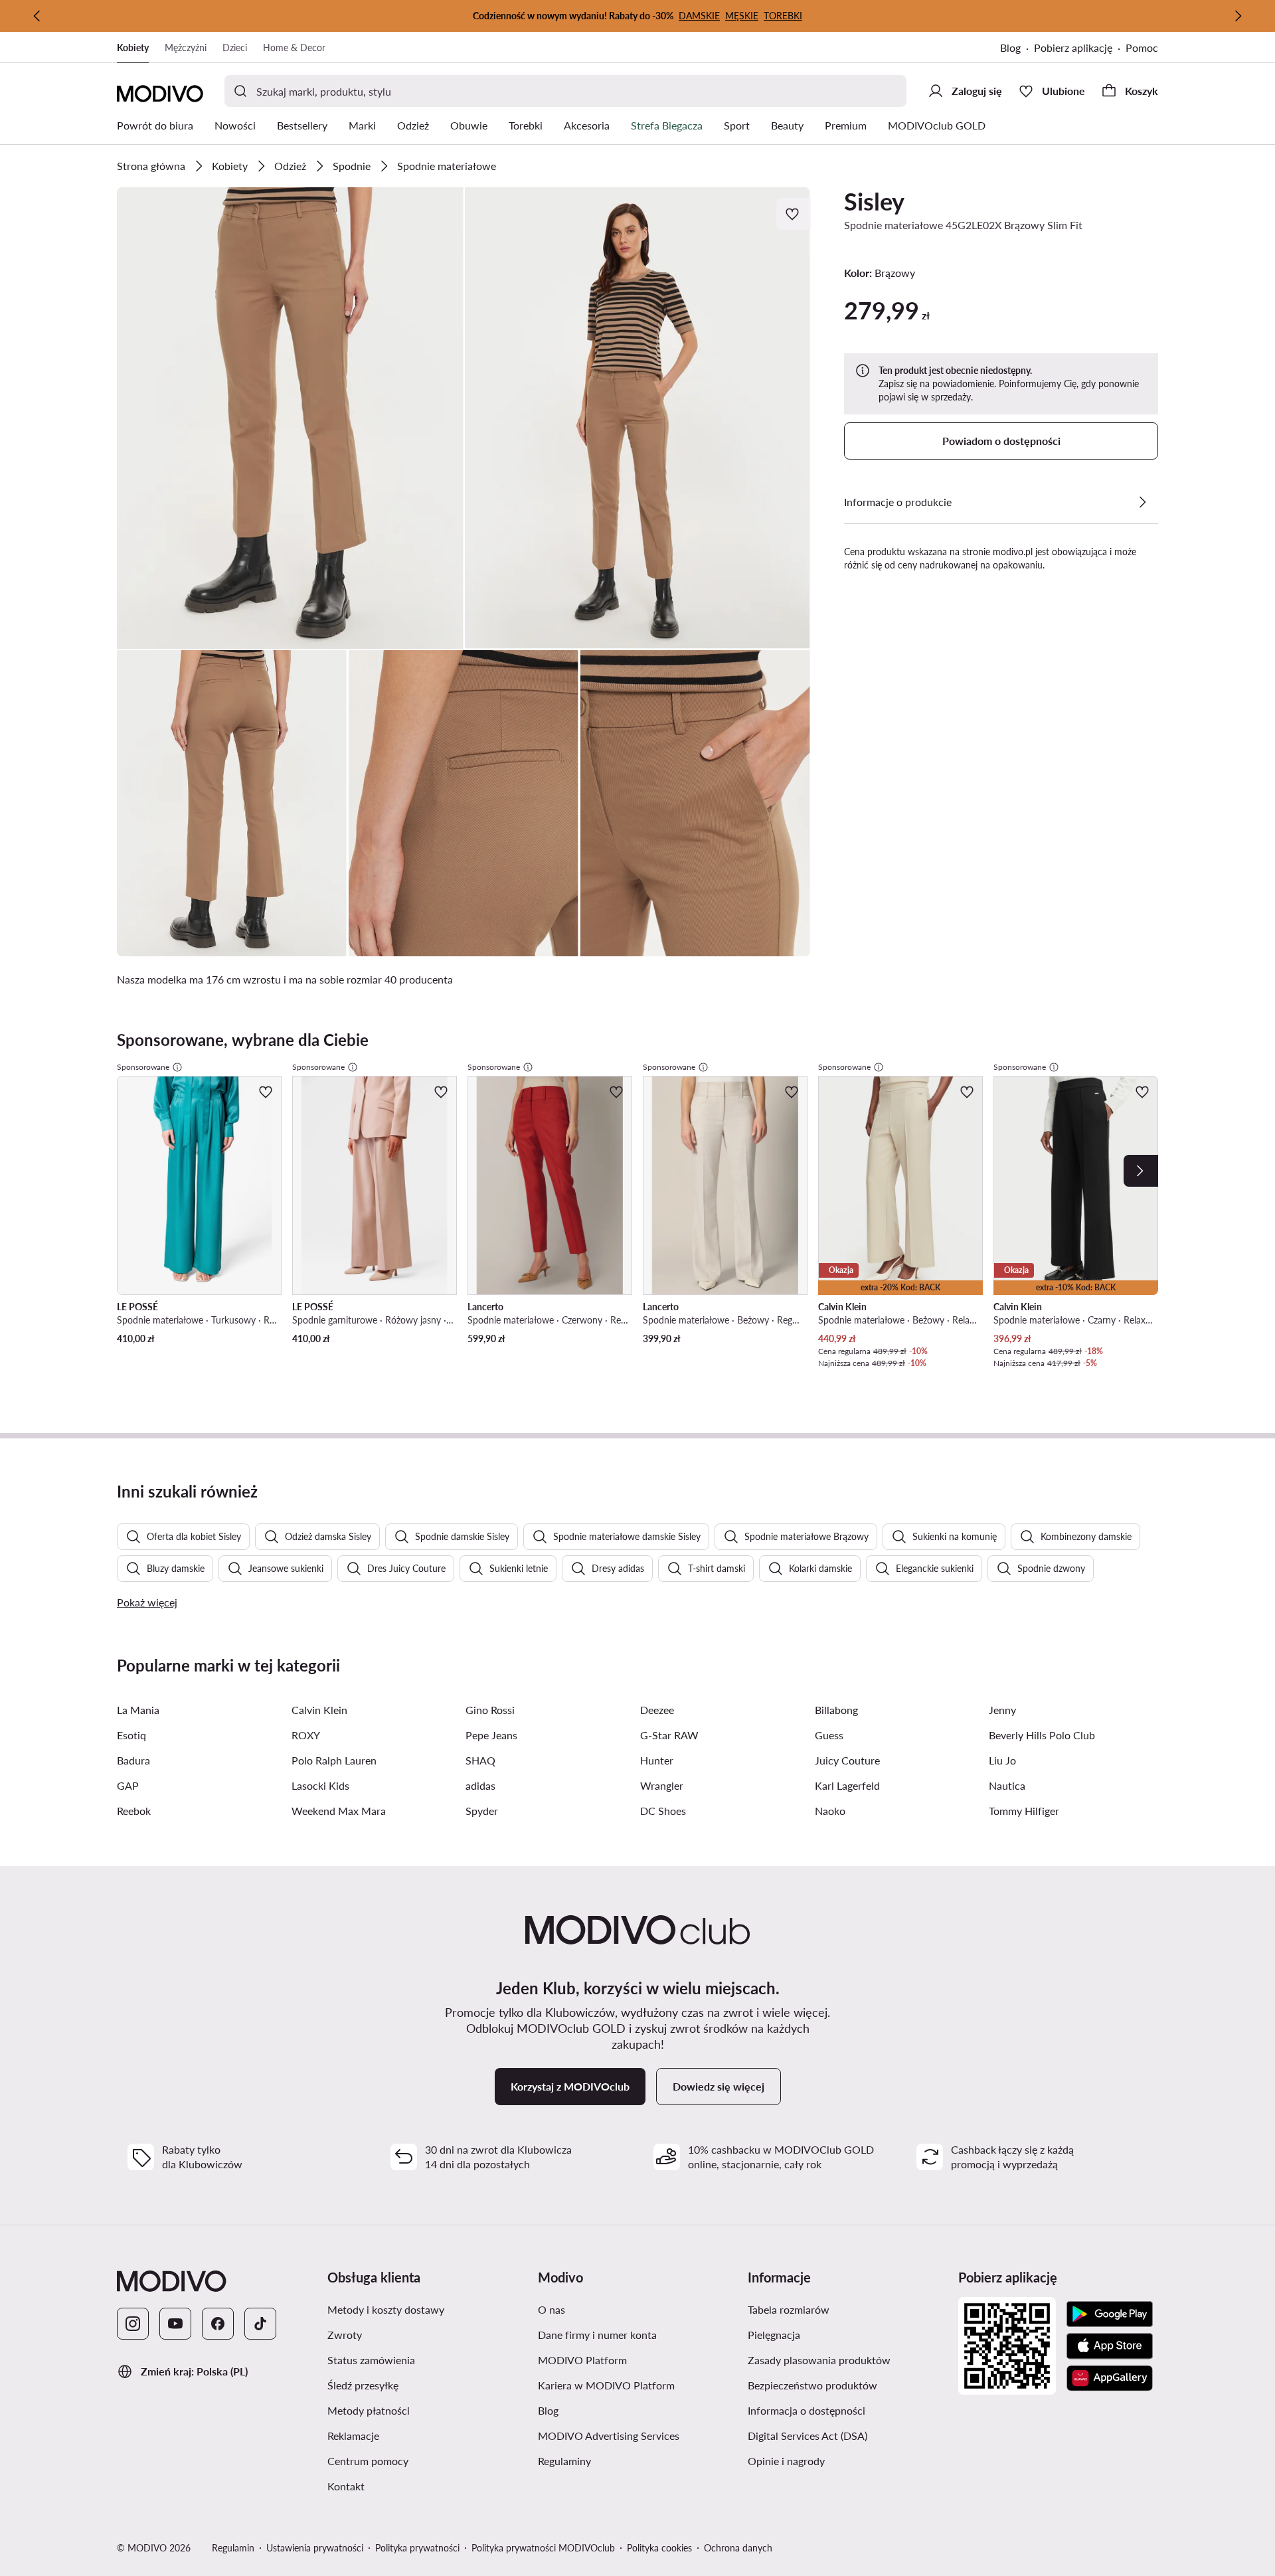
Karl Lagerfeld (847, 1785)
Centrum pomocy (368, 2461)
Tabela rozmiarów (789, 2309)
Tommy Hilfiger (1024, 1811)
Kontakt (346, 2486)
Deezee (657, 1710)
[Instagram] (133, 2324)
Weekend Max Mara (339, 1811)
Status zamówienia (371, 2360)
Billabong (836, 1710)
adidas (480, 1785)
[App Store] (1110, 2346)
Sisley (874, 201)
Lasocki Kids (320, 1785)
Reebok (134, 1811)
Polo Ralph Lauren (334, 1760)
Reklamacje (353, 2436)
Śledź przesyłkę (363, 2385)
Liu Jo (1002, 1760)
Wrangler (662, 1785)
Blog (1010, 47)
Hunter (657, 1760)
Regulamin (233, 2548)
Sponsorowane (143, 1067)
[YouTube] (175, 2324)
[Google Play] (1110, 2314)
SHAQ (480, 1760)
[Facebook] (218, 2324)
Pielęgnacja (774, 2335)
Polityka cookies (659, 2548)
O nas (552, 2309)
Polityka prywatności (417, 2548)
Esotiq (131, 1735)
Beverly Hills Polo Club (1042, 1735)
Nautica (1007, 1785)
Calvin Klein (319, 1710)
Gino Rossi (490, 1710)
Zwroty (345, 2335)
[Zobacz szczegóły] (1142, 502)
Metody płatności (369, 2410)
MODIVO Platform (582, 2360)
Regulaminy (564, 2461)
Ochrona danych (738, 2548)
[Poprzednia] (37, 16)
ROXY (306, 1735)
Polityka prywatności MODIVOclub (543, 2548)
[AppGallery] (1110, 2378)
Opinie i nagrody (786, 2461)
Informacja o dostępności (807, 2410)
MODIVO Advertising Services (609, 2436)
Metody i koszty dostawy (386, 2309)
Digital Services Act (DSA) (807, 2436)
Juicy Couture (847, 1760)
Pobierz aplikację (1073, 47)
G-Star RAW (669, 1735)
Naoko (830, 1811)
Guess (829, 1735)
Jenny (1002, 1710)
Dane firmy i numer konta (597, 2335)
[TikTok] (260, 2324)
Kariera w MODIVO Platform (606, 2385)
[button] (290, 418)
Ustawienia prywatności (315, 2548)
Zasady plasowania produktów (819, 2360)
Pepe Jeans (491, 1735)
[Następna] (1238, 16)
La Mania (138, 1710)
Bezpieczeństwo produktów (812, 2385)
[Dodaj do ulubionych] (794, 214)
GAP (128, 1785)
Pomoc (1142, 47)
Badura (133, 1760)
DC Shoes (663, 1811)
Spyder (482, 1811)
